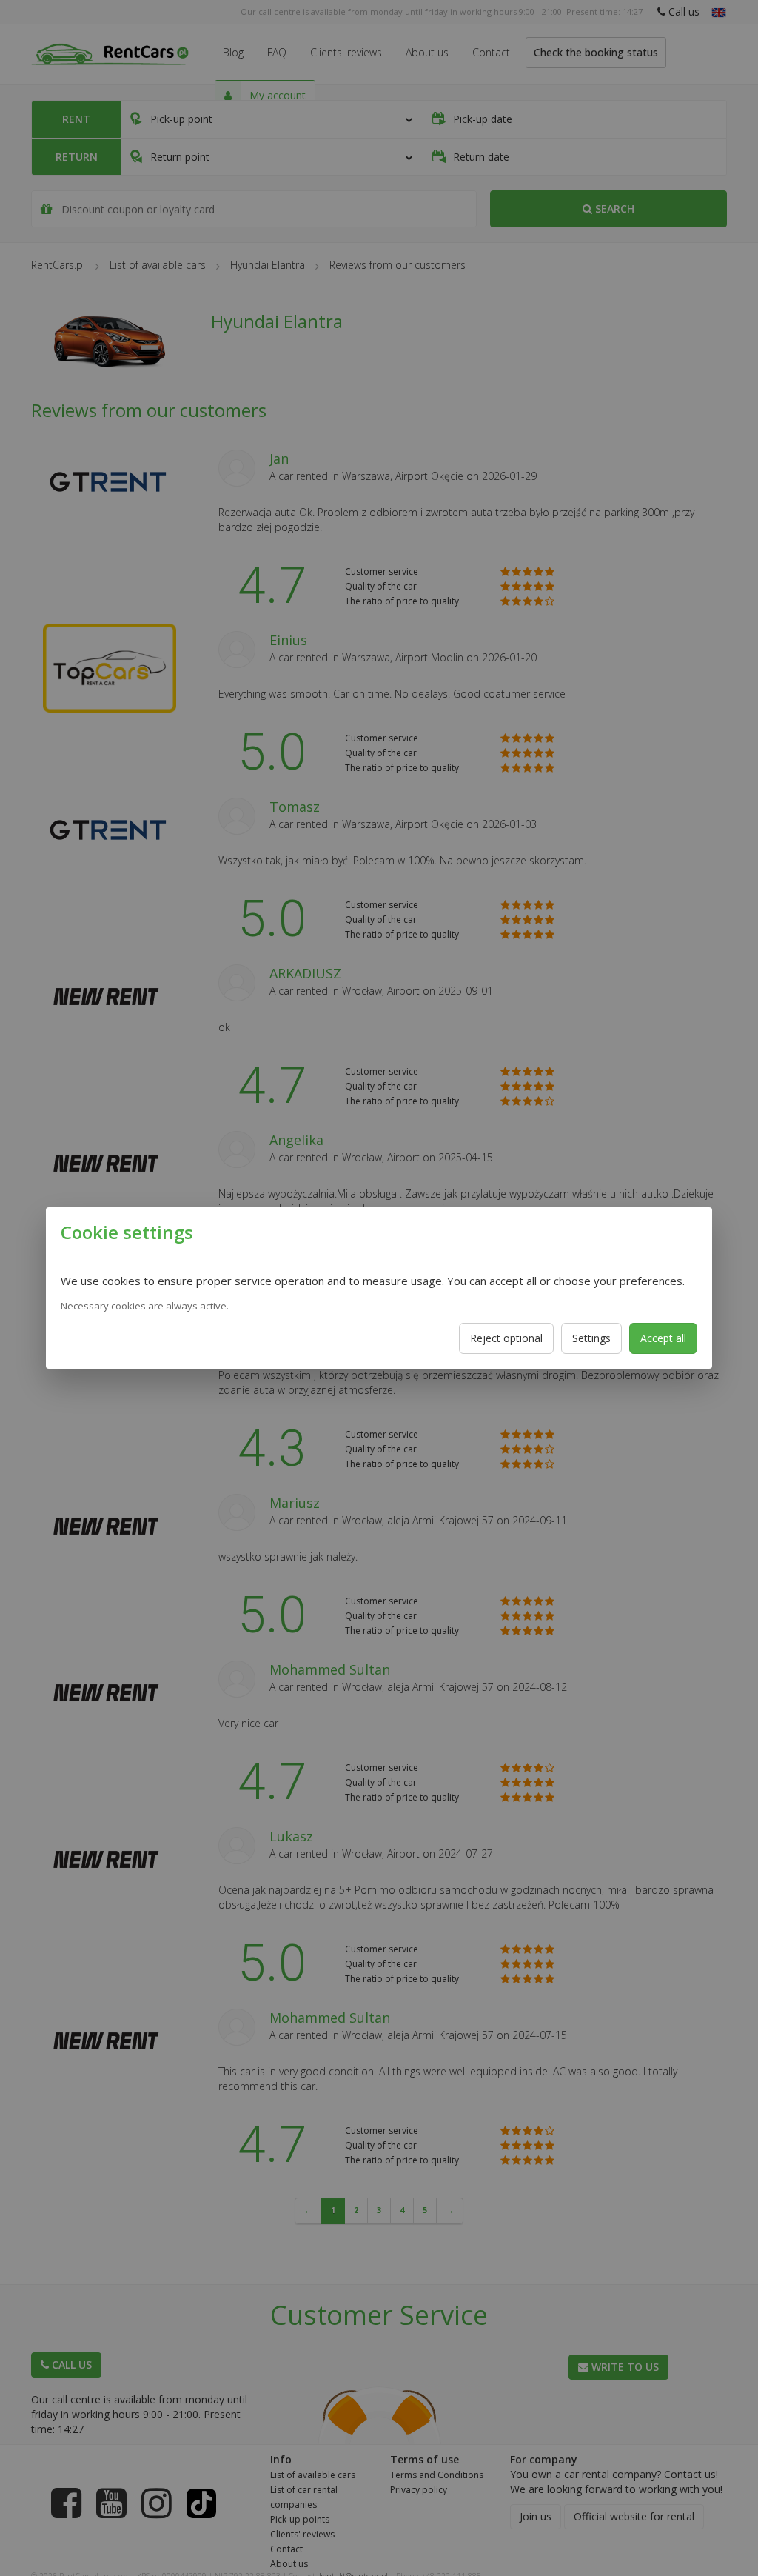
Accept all (663, 1338)
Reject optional (506, 1338)
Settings (591, 1338)
